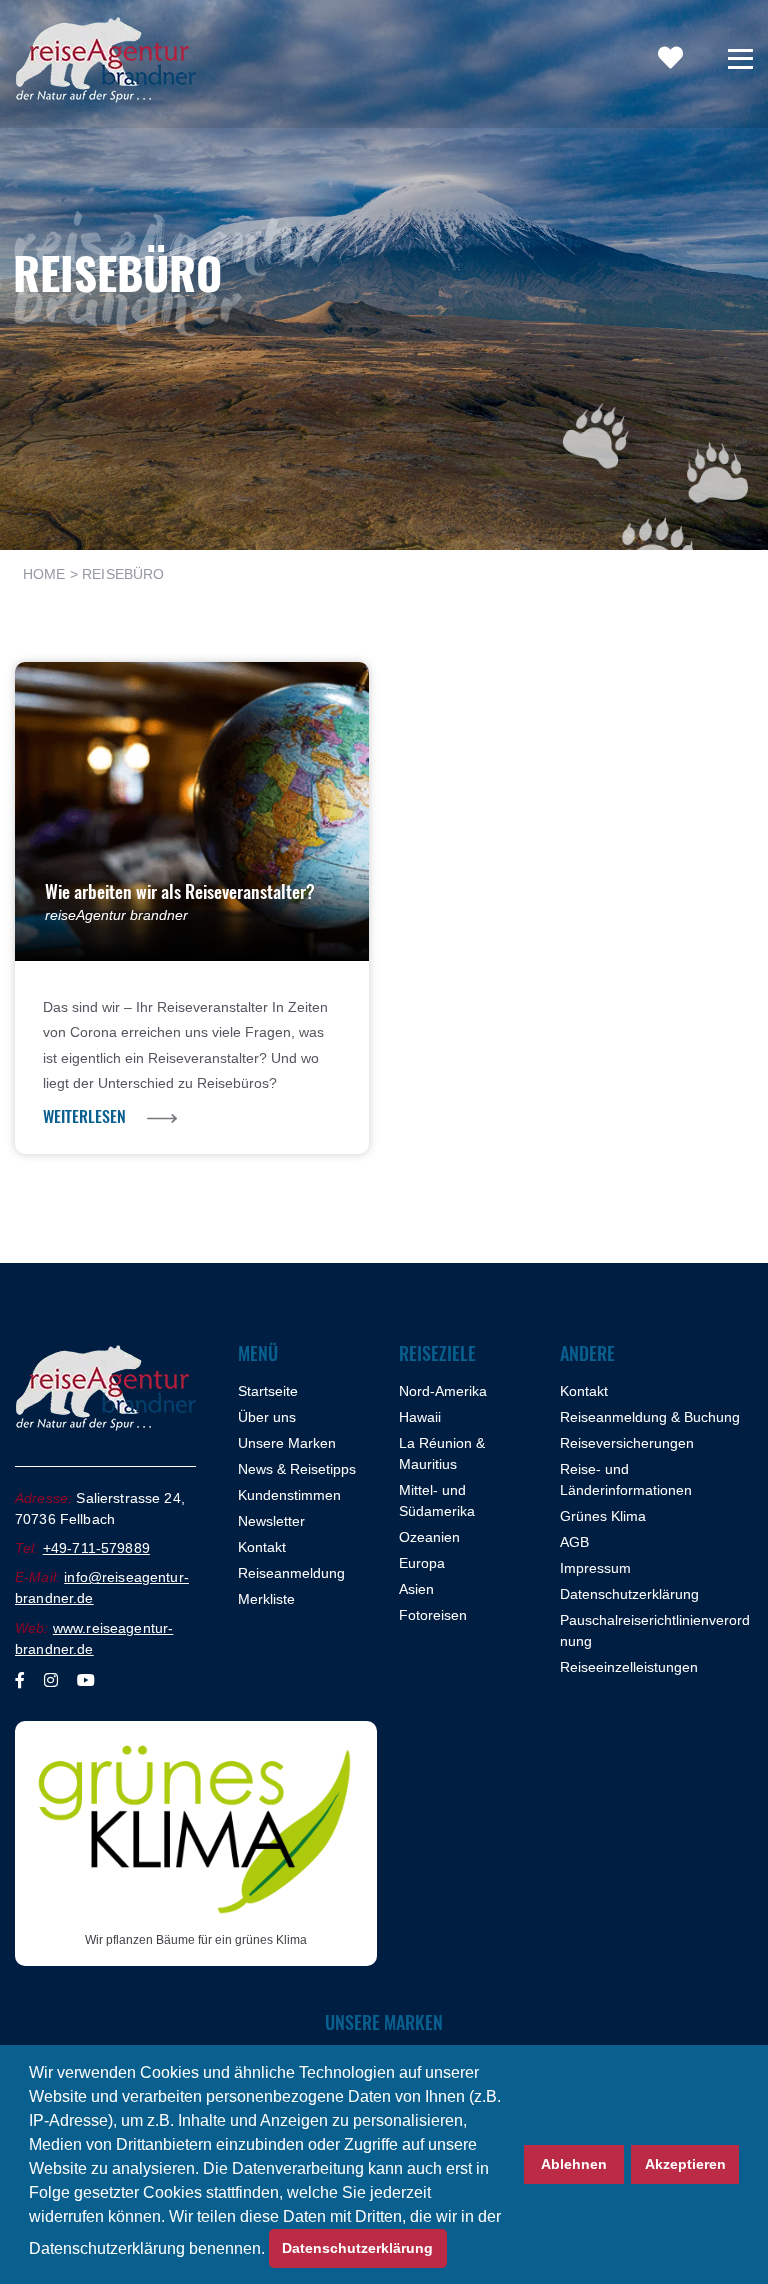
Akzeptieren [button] (685, 2164)
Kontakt (262, 1547)
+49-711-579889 (96, 1548)
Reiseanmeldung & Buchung (650, 1417)
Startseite (268, 1391)
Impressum (595, 1568)
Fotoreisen (433, 1615)
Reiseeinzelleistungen (629, 1667)
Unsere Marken (287, 1443)
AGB (574, 1542)
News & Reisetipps (297, 1469)
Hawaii (420, 1417)
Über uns (267, 1417)
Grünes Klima (603, 1516)
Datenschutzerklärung (629, 1594)
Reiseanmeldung (291, 1573)
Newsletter (271, 1521)
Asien (416, 1589)
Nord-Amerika (443, 1391)
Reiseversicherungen (627, 1443)
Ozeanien (429, 1537)
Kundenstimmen (289, 1495)
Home (44, 574)
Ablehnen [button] (574, 2164)
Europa (422, 1563)
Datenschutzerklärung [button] (357, 2248)
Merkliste (266, 1599)
